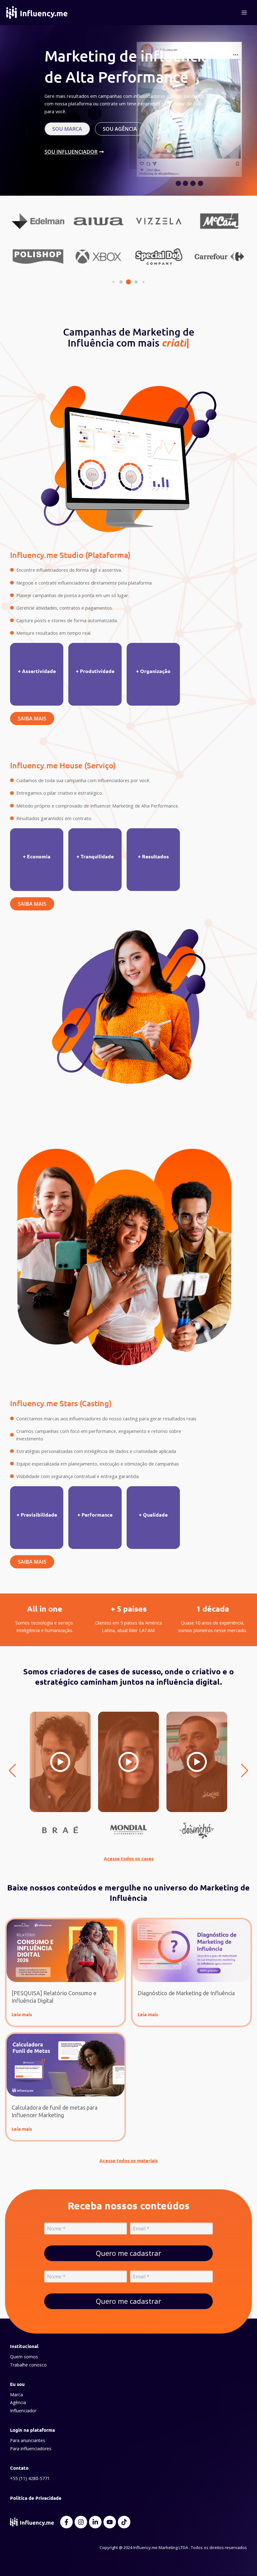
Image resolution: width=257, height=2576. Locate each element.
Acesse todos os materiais (128, 2160)
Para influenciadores (31, 2449)
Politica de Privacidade (36, 2498)
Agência (18, 2402)
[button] (113, 282)
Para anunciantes (28, 2440)
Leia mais (22, 2014)
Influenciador (23, 2411)
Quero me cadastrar (128, 2253)
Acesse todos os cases (129, 1858)
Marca (16, 2395)
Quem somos (24, 2357)
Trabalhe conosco (28, 2365)
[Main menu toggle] (244, 13)
